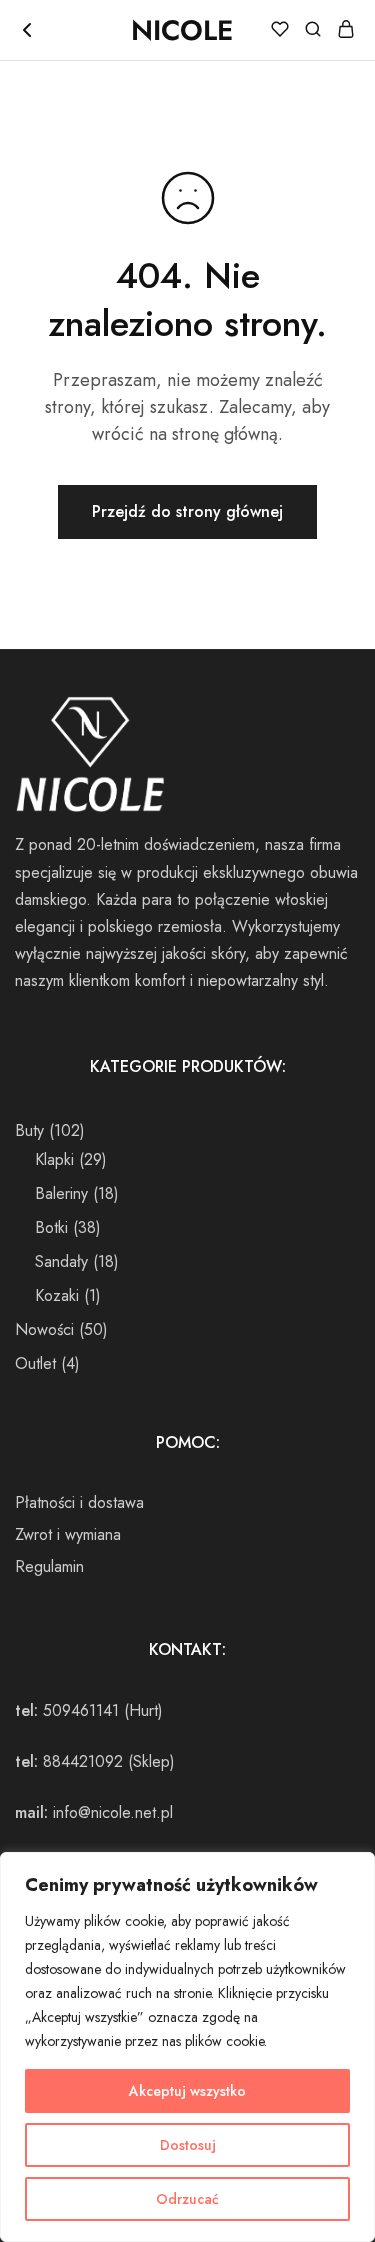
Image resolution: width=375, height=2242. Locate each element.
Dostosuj (188, 2145)
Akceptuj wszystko (187, 2091)
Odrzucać (187, 2199)
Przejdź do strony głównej (187, 511)
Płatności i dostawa (79, 1502)
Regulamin (49, 1566)
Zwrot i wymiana (68, 1534)
